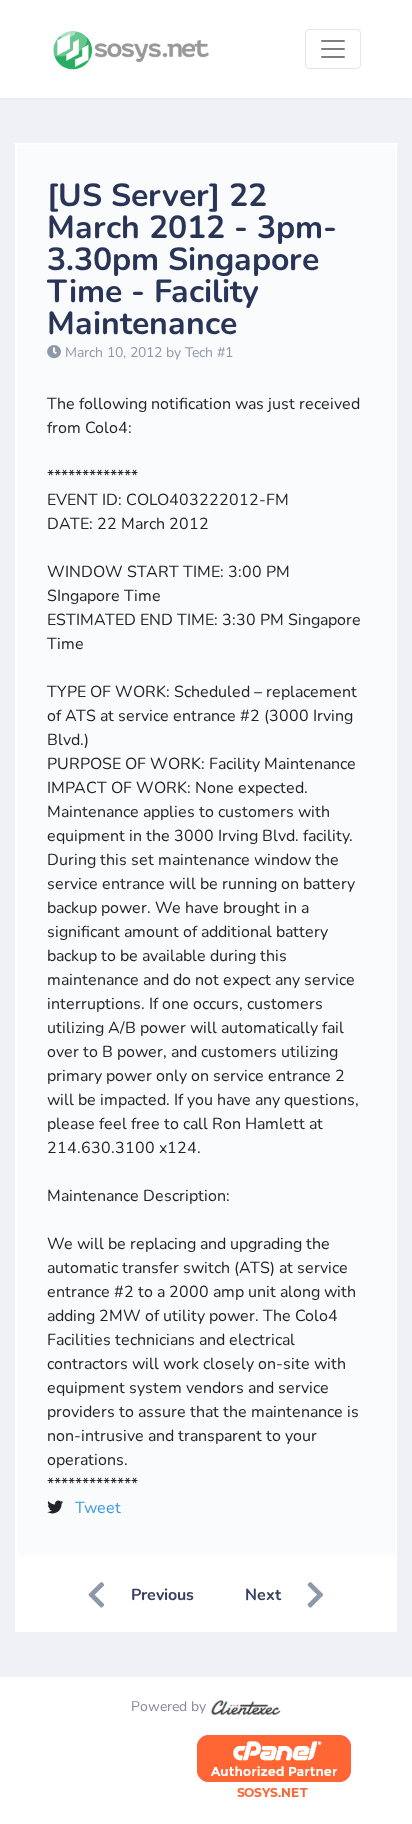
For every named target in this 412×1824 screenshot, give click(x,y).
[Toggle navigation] (333, 49)
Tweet (98, 1508)
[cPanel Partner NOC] (274, 1767)
